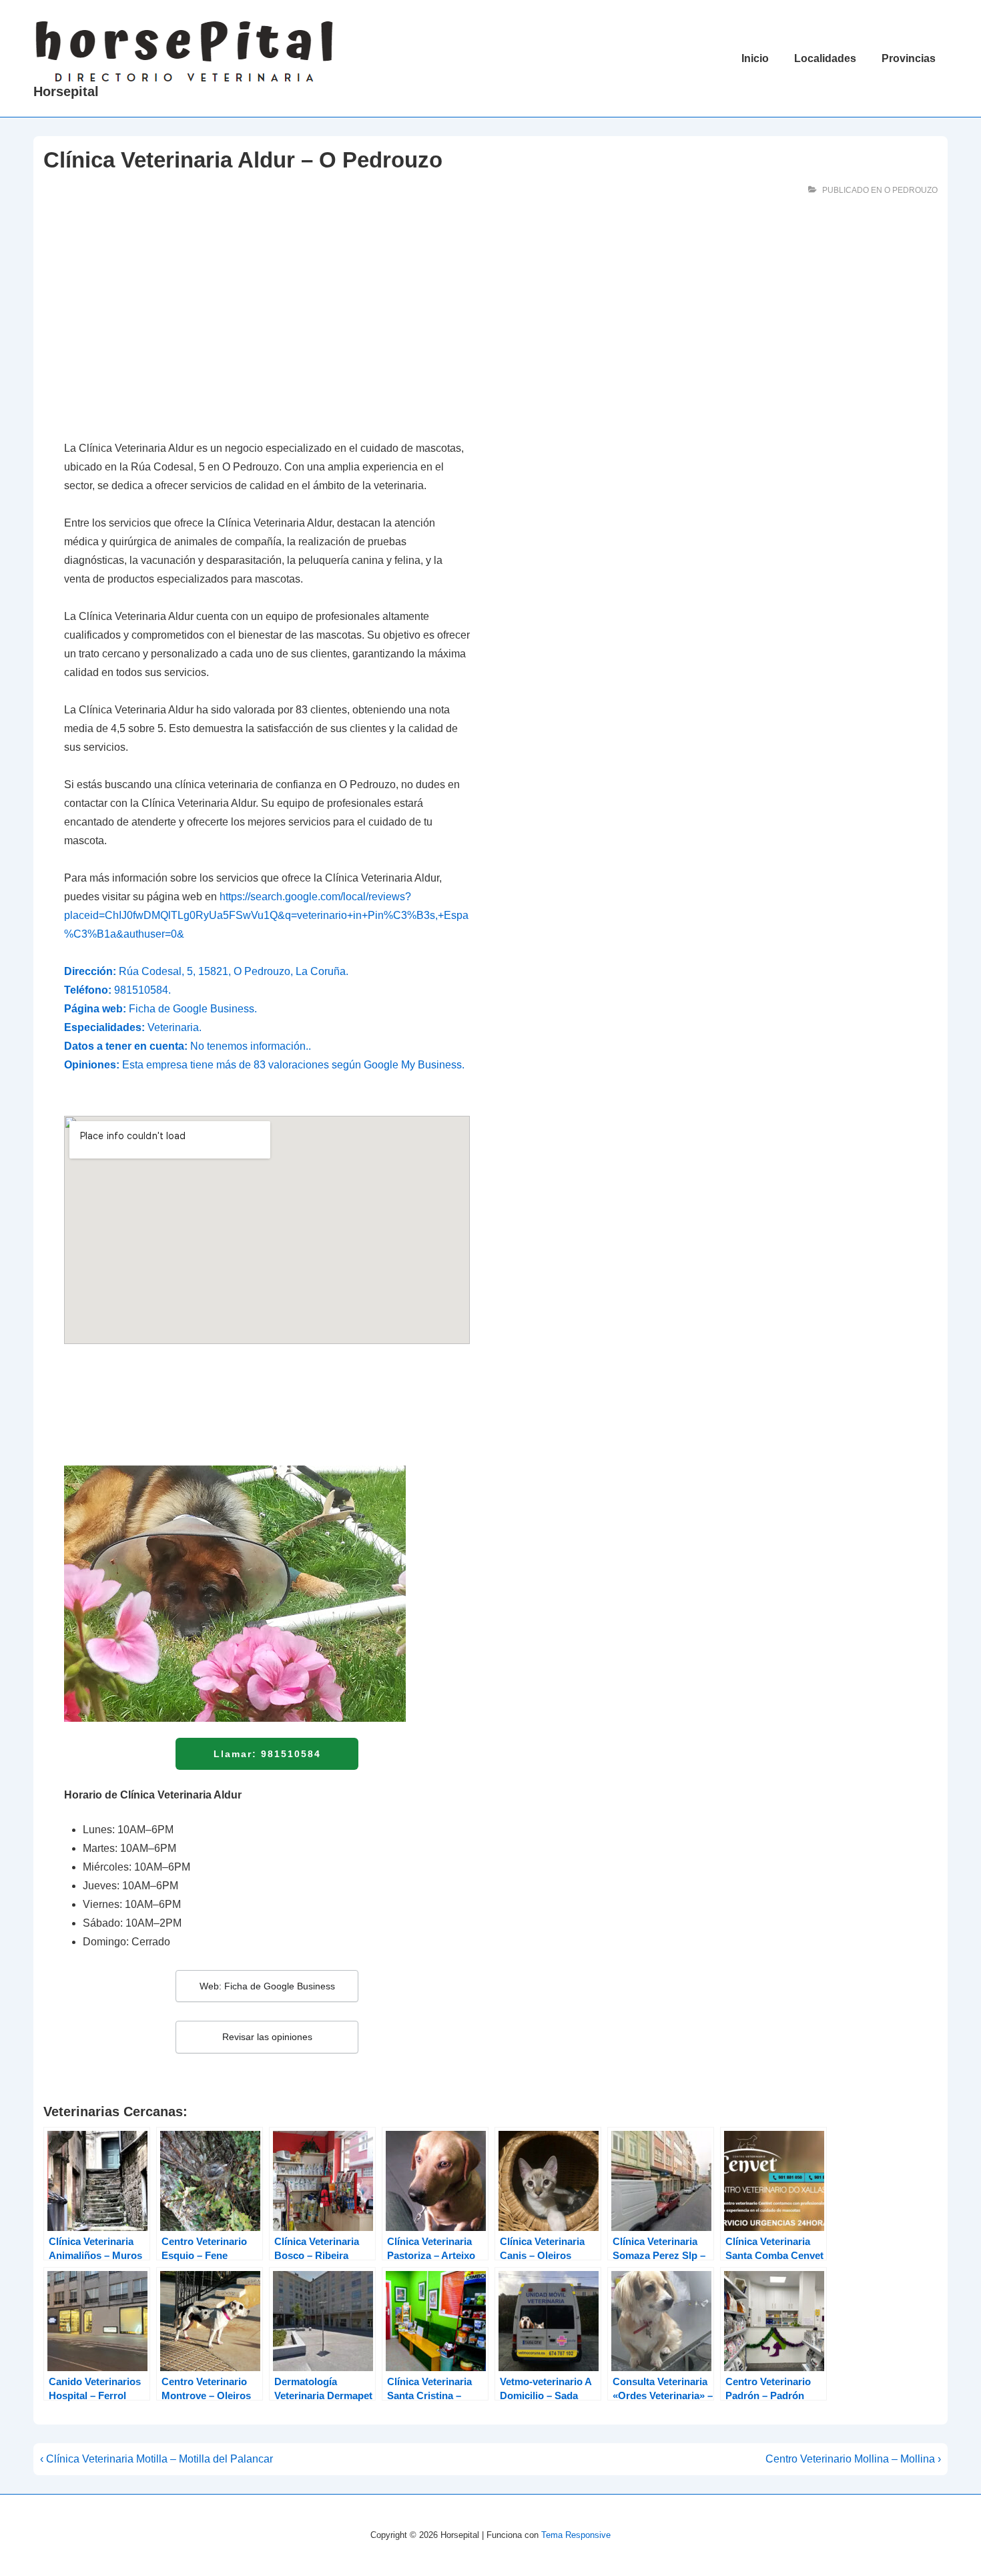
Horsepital (66, 91)
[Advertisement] (267, 327)
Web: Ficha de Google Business (267, 1986)
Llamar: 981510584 (267, 1754)
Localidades (825, 58)
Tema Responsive (576, 2535)
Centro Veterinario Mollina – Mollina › (853, 2459)
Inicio (755, 58)
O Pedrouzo (911, 190)
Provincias (909, 58)
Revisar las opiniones (267, 2037)
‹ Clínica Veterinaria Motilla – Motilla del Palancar (156, 2459)
